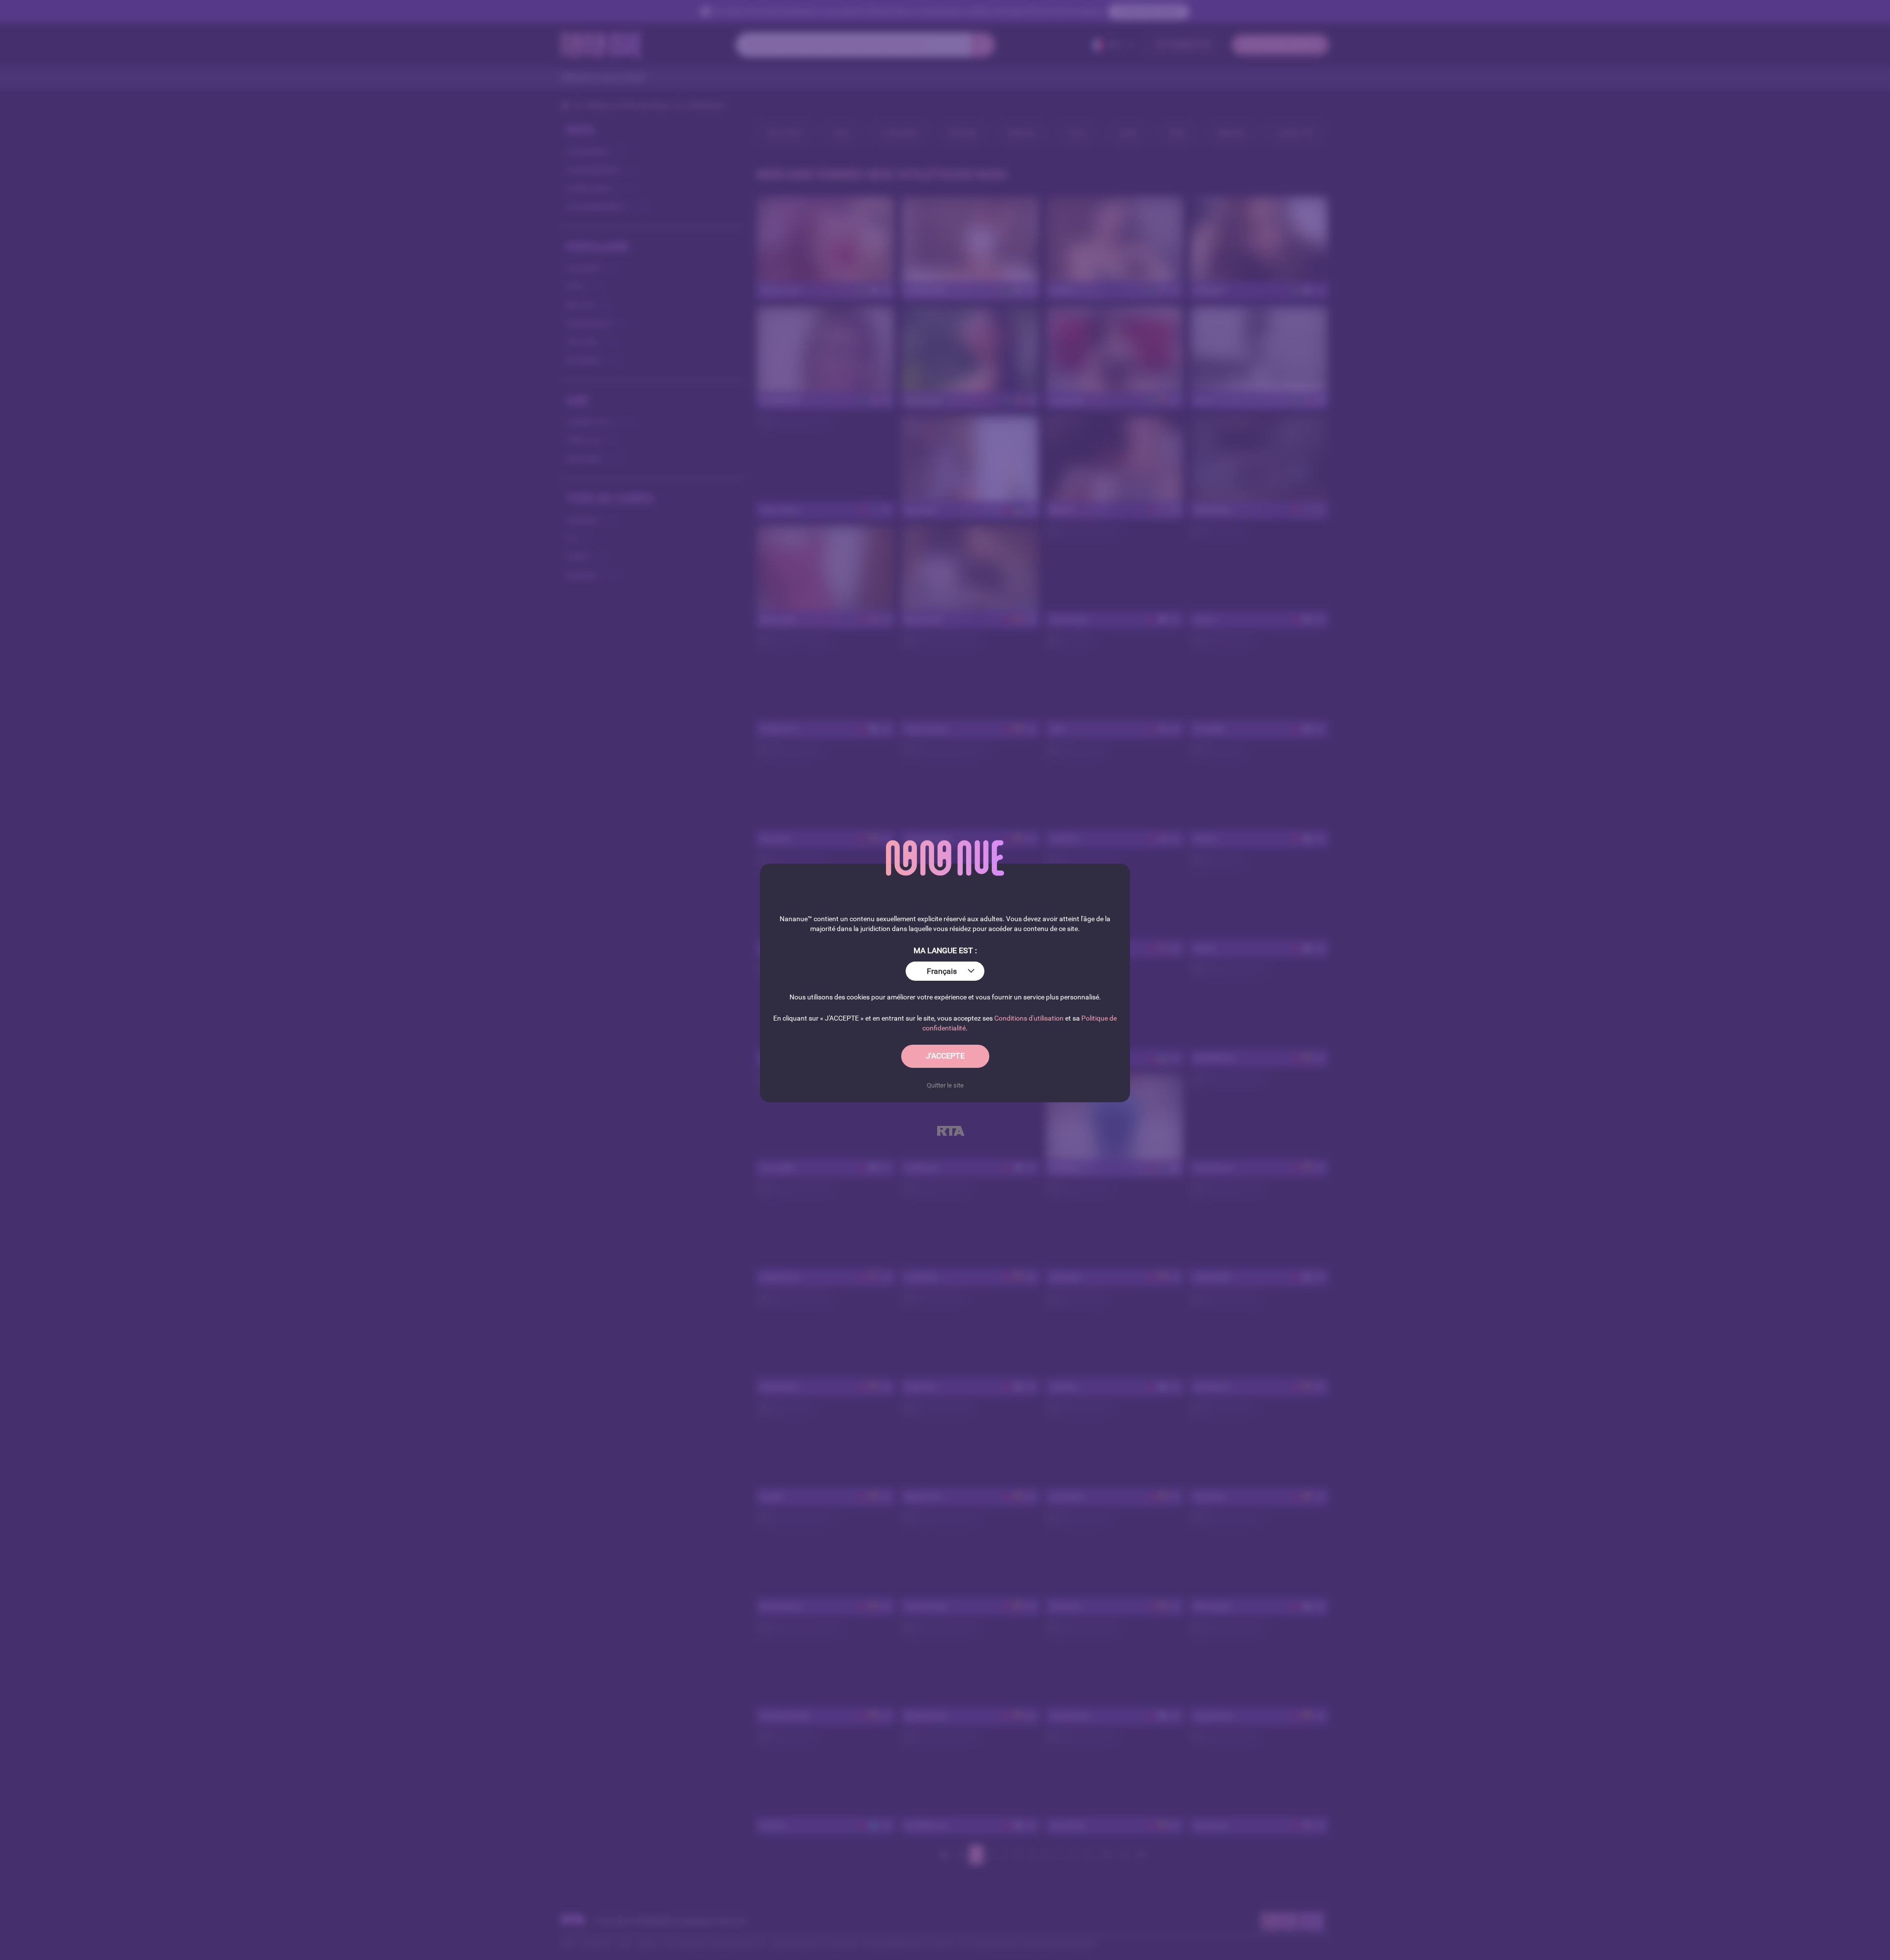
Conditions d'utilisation (1029, 1018)
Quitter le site (945, 1085)
